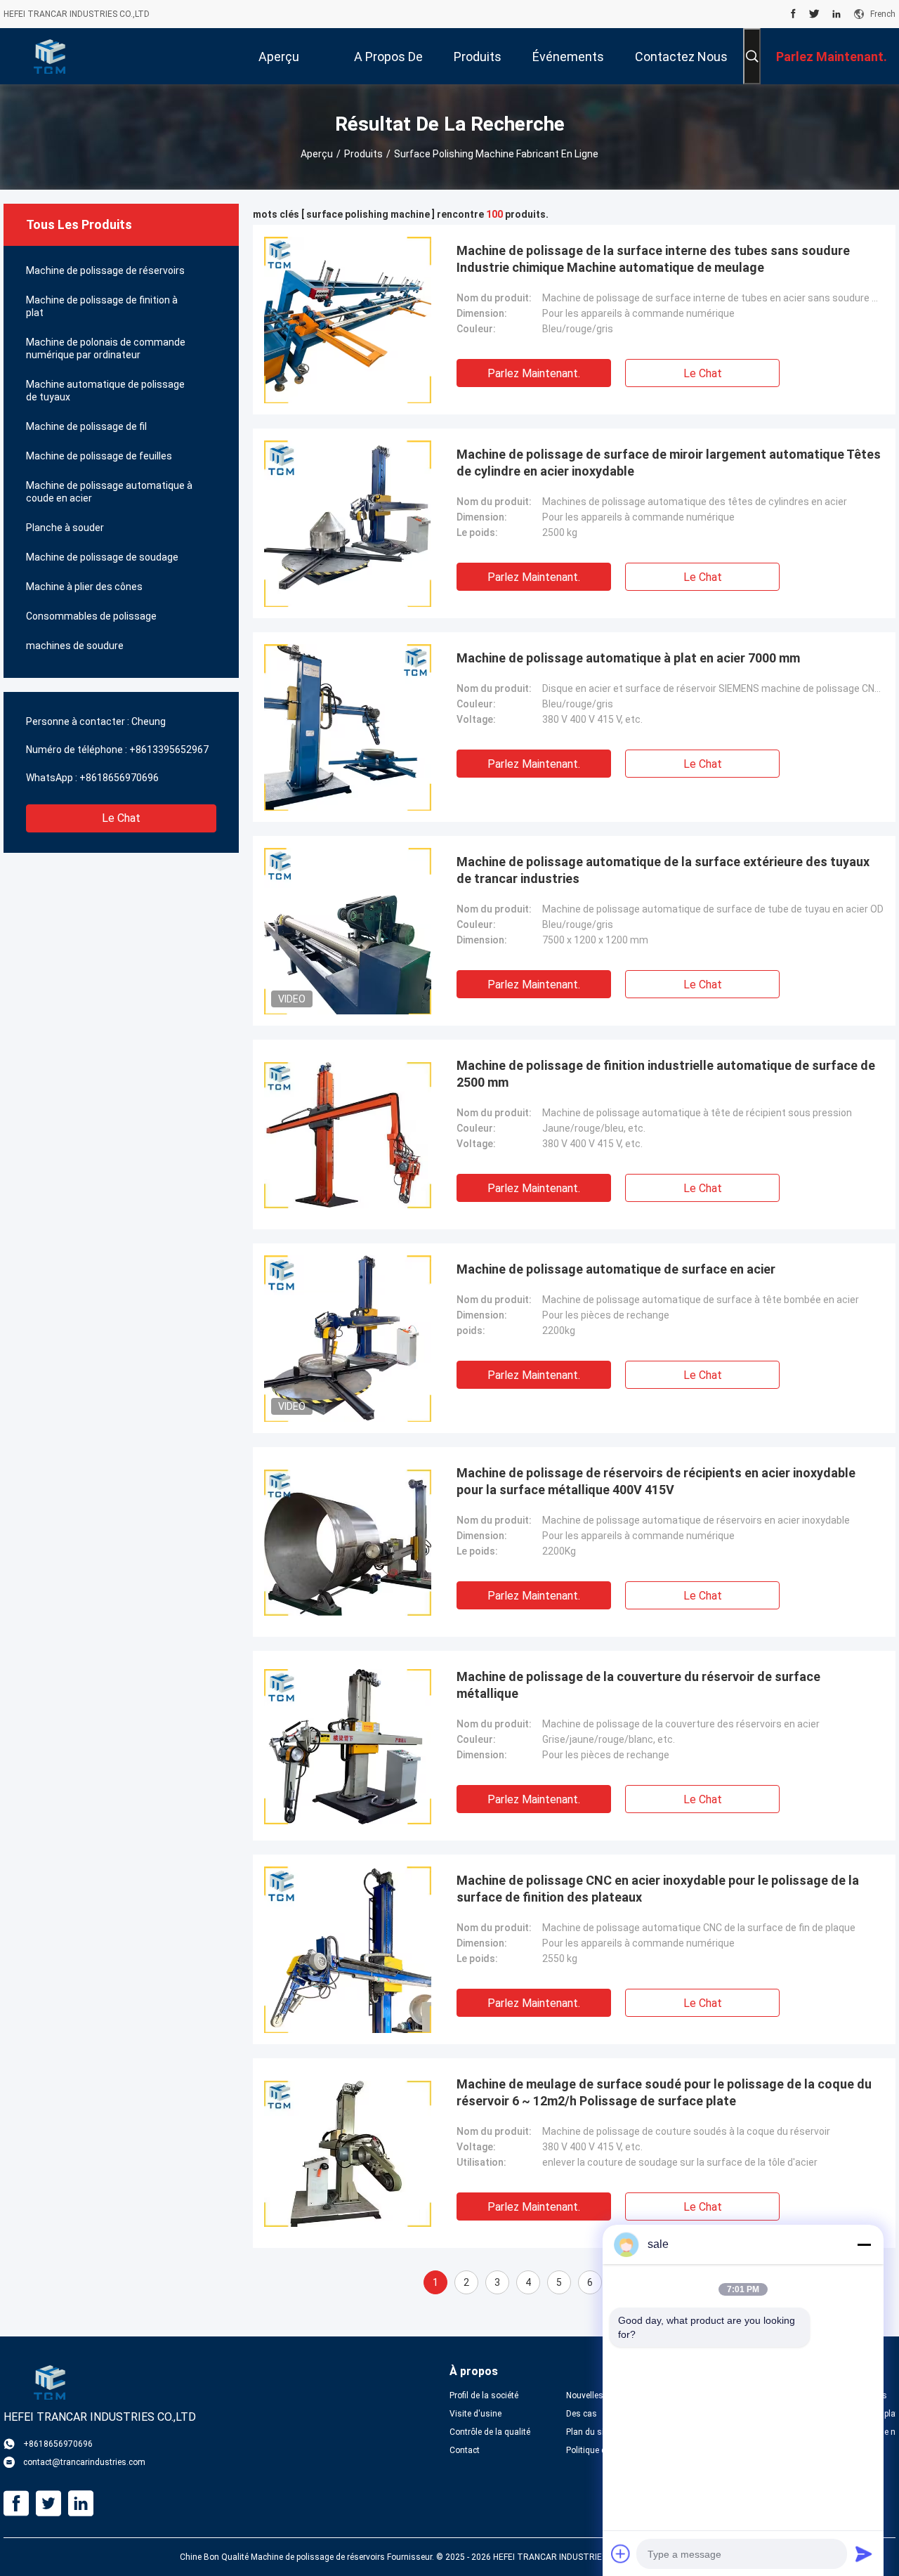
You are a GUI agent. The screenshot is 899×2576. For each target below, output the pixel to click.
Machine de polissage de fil (86, 426)
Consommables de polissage (91, 616)
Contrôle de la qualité (490, 2432)
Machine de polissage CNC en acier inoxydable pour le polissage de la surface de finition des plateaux (658, 1889)
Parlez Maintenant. (534, 373)
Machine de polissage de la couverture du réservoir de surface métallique (638, 1685)
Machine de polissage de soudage (102, 557)
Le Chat (121, 818)
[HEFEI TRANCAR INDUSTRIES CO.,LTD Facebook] (793, 14)
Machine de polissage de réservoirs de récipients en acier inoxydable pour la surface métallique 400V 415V (656, 1481)
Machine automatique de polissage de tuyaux (105, 391)
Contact (465, 2450)
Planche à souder (65, 528)
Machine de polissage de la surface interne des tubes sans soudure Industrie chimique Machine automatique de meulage (653, 259)
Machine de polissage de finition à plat (102, 306)
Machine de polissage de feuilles (99, 456)
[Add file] (621, 2554)
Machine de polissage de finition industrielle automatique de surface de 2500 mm (666, 1074)
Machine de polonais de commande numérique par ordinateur (106, 348)
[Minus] (864, 2244)
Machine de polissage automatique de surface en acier (616, 1269)
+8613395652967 (169, 750)
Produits (363, 154)
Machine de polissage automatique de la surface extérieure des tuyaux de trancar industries (663, 870)
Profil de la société (484, 2395)
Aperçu (317, 154)
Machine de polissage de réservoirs (105, 270)
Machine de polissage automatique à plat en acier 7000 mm (628, 658)
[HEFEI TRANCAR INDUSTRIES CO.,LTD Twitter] (814, 14)
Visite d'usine (475, 2414)
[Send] (864, 2554)
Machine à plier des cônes (84, 587)
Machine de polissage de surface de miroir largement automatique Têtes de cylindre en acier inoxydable (669, 463)
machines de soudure (75, 646)
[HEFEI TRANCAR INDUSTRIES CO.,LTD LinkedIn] (836, 14)
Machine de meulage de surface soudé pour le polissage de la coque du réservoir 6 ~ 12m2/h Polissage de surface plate (664, 2092)
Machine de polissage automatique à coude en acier (109, 492)
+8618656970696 (119, 778)
